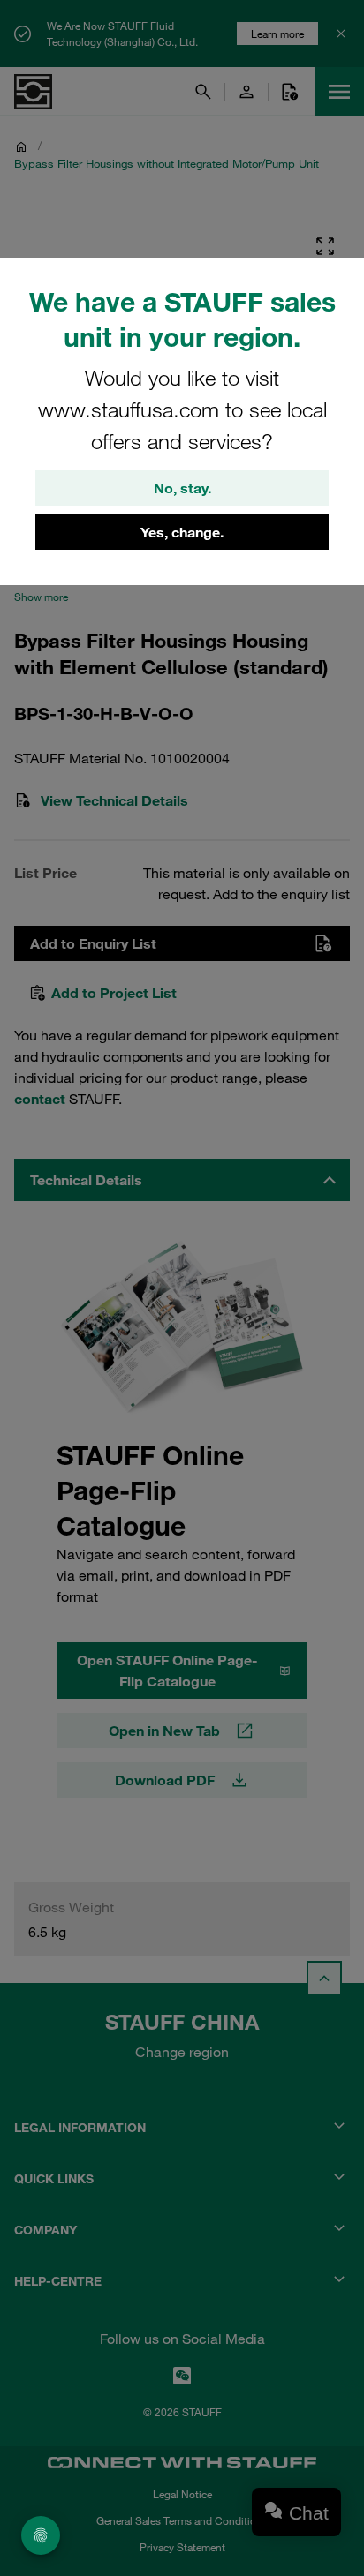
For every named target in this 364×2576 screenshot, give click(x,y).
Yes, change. (182, 532)
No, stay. (182, 488)
